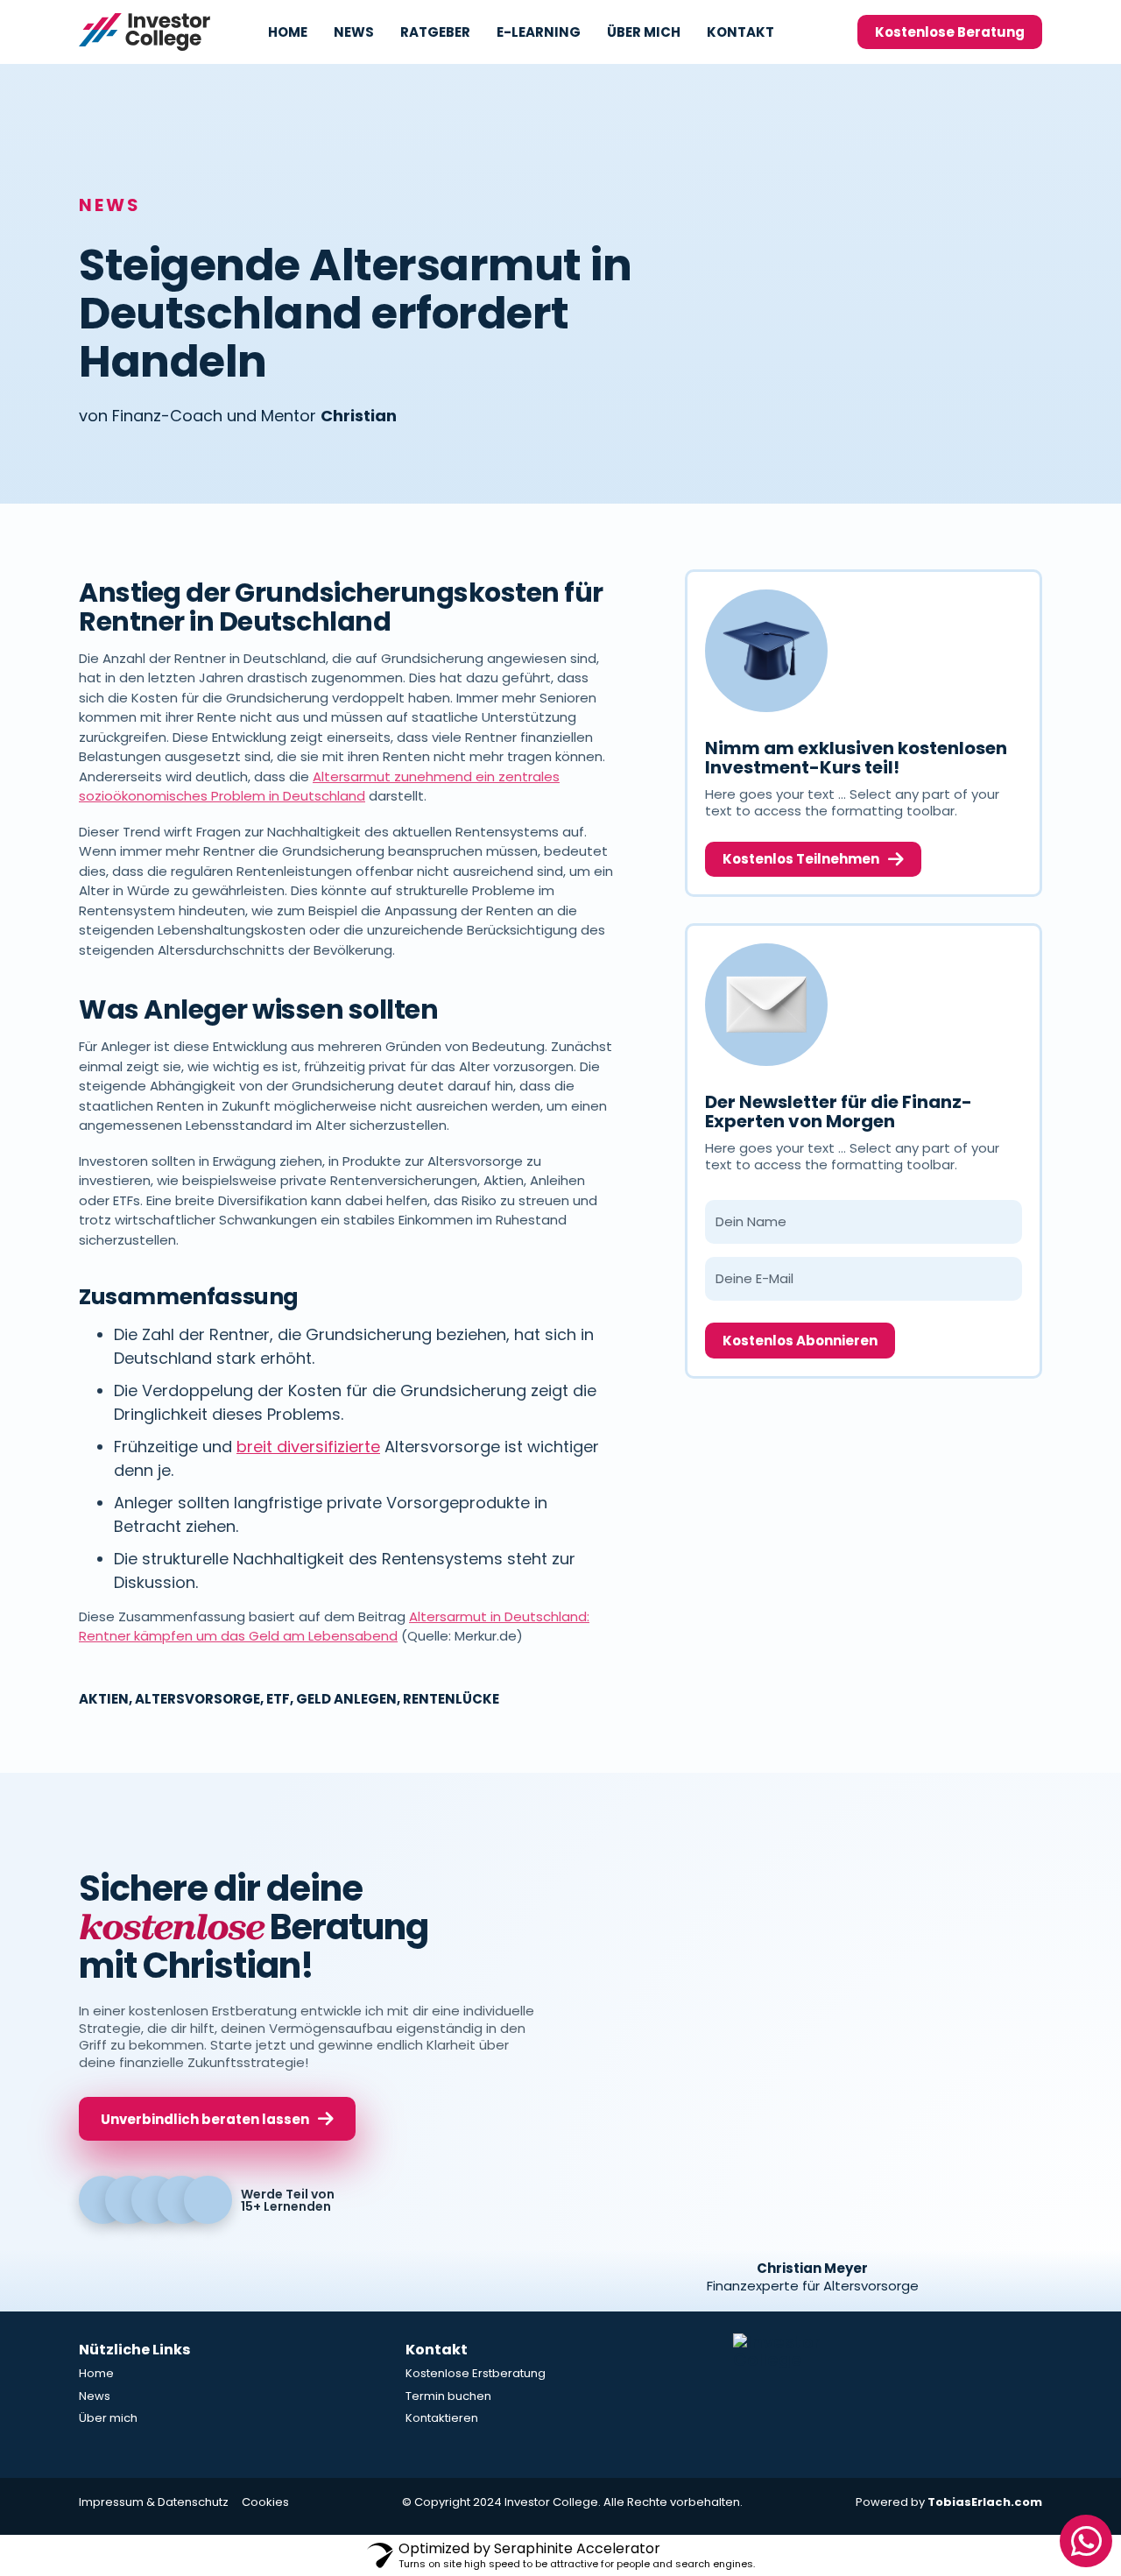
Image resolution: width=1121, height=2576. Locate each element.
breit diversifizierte (308, 1447)
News (354, 32)
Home (288, 32)
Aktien (104, 1699)
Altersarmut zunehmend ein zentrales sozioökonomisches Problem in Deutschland (319, 787)
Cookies (265, 2502)
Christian (359, 416)
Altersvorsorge (197, 1699)
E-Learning (539, 32)
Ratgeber (435, 32)
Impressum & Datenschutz (154, 2502)
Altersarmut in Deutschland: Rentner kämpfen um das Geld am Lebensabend (334, 1627)
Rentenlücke (451, 1699)
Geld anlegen (346, 1699)
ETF (278, 1699)
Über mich (644, 32)
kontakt (740, 32)
